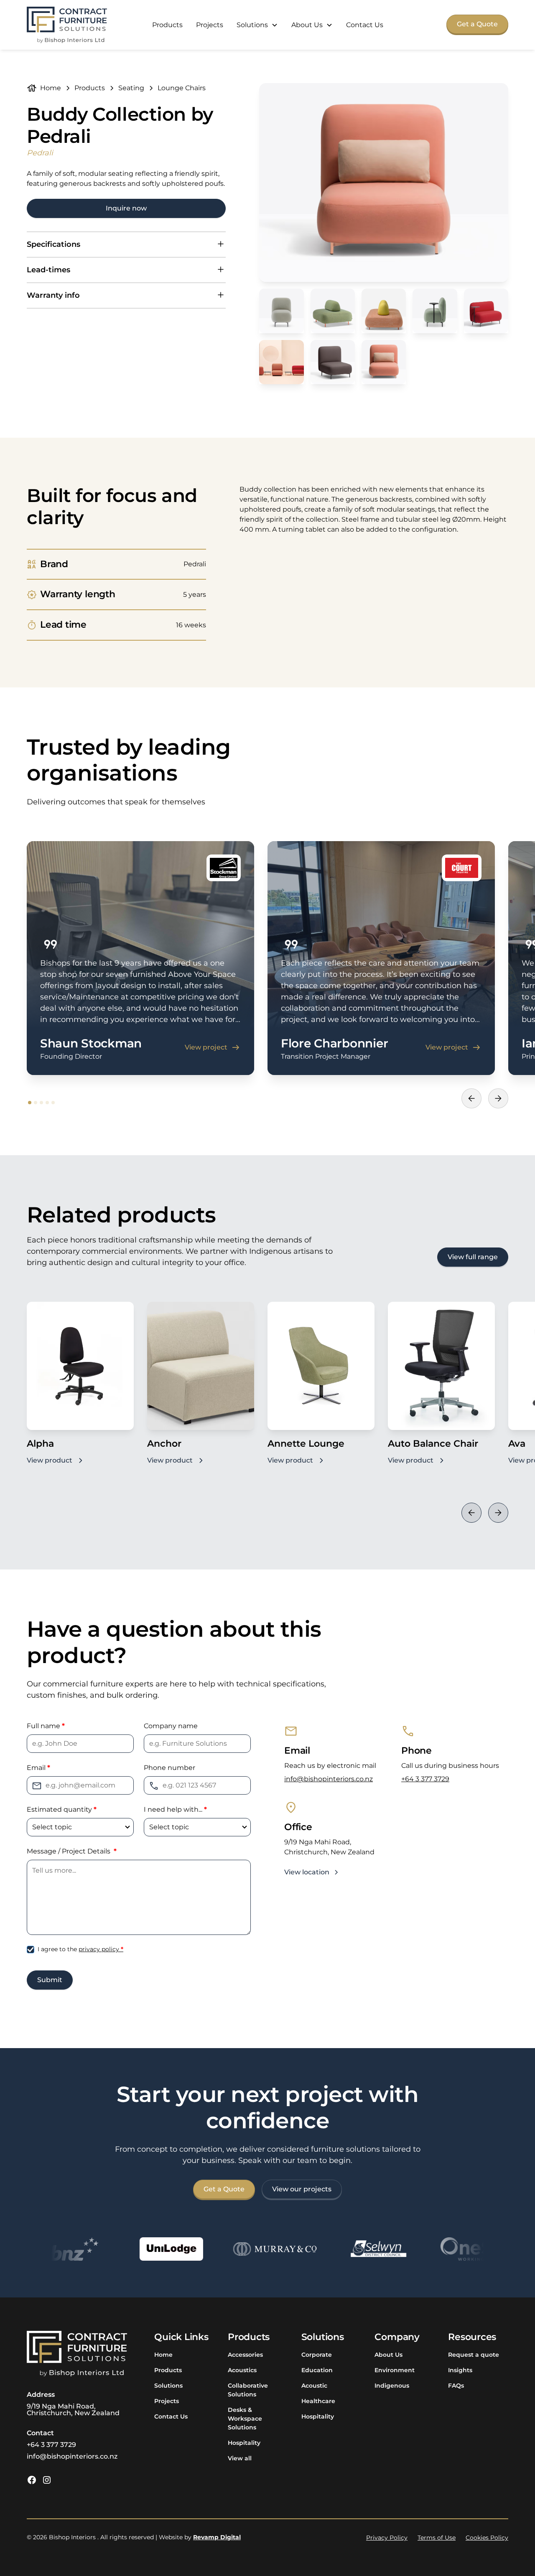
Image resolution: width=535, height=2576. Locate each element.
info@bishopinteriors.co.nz (329, 1779)
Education (317, 2370)
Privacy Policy (387, 2538)
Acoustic (314, 2386)
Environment (395, 2370)
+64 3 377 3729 (425, 1779)
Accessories (245, 2355)
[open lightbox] (384, 183)
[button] (257, 25)
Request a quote (474, 2355)
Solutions (168, 2386)
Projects (210, 25)
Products (167, 25)
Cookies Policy (487, 2538)
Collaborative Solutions (248, 2390)
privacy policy (101, 1949)
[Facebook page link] (32, 2480)
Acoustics (242, 2370)
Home (163, 2355)
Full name (46, 1726)
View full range (473, 1257)
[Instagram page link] (47, 2480)
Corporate (317, 2355)
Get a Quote (477, 24)
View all (240, 2458)
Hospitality (244, 2443)
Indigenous (392, 2386)
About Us (389, 2355)
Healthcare (318, 2401)
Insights (460, 2370)
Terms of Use (437, 2538)
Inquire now (126, 208)
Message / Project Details (72, 1851)
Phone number (169, 1768)
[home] (67, 25)
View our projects (302, 2189)
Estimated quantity (62, 1809)
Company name (171, 1726)
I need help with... (175, 1809)
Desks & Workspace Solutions (245, 2419)
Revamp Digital (217, 2537)
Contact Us (365, 25)
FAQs (456, 2386)
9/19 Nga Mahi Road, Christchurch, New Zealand (73, 2410)
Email (38, 1768)
